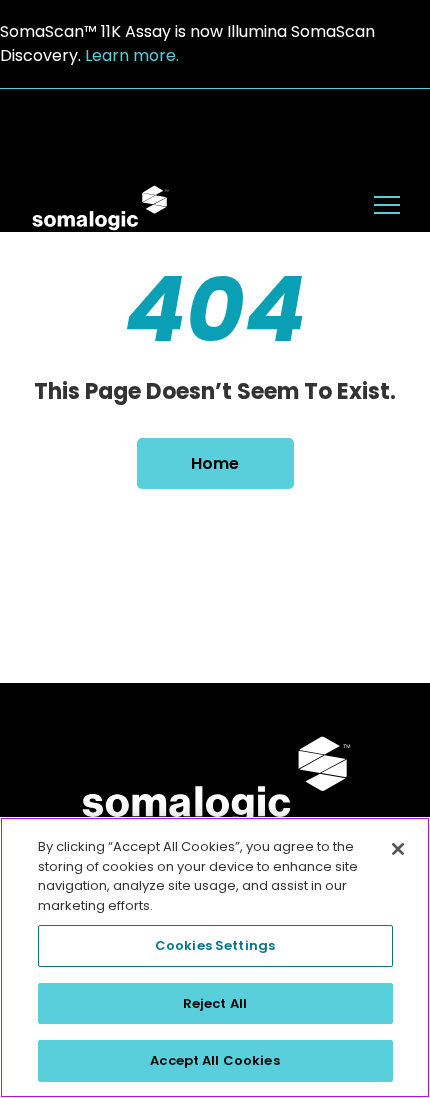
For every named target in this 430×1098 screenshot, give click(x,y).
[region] (215, 957)
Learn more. (132, 55)
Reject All (215, 1003)
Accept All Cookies (214, 1060)
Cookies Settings (215, 945)
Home (215, 463)
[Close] (398, 849)
